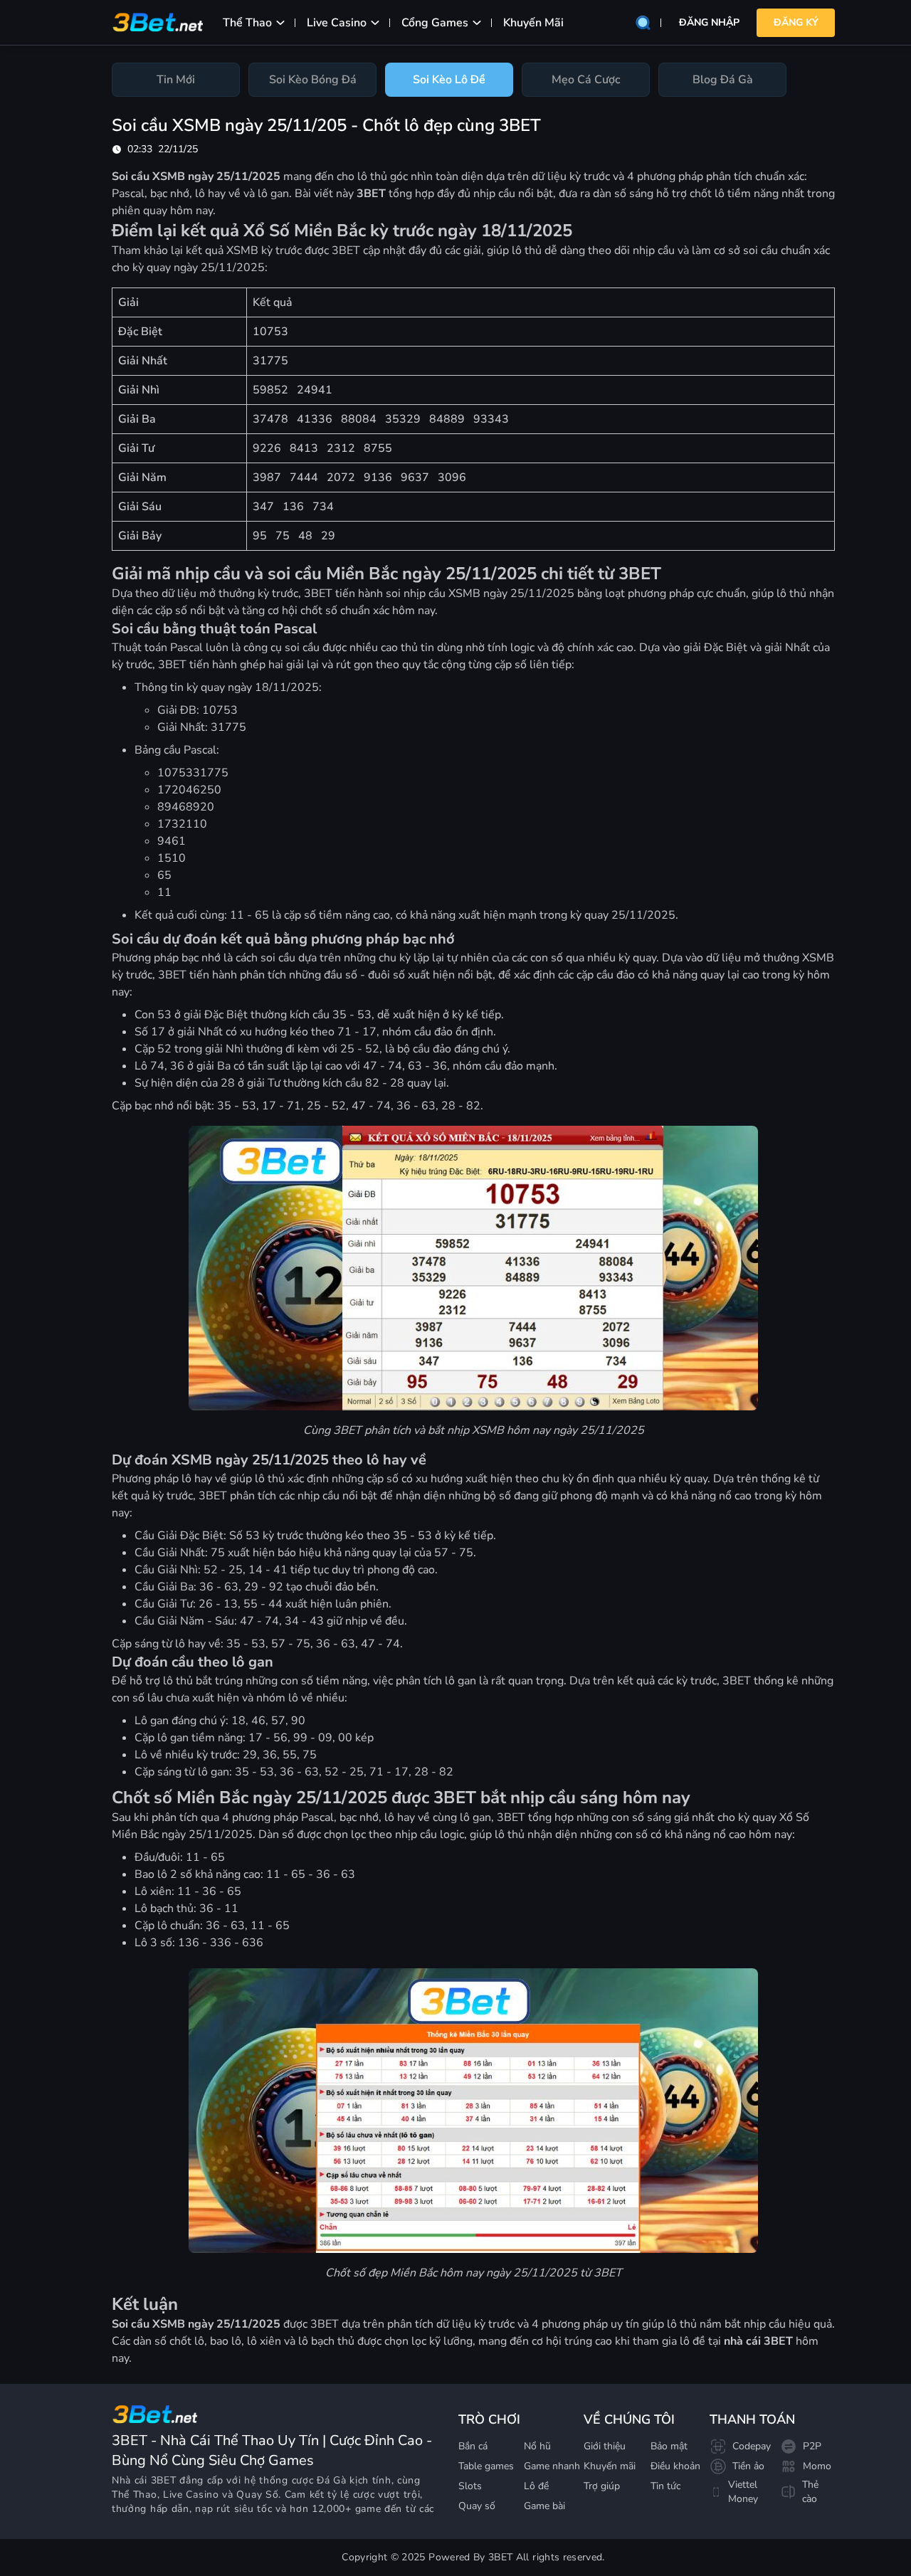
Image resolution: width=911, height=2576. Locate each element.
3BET (164, 2480)
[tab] (176, 80)
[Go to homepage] (154, 2414)
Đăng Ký (796, 22)
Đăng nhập (709, 22)
